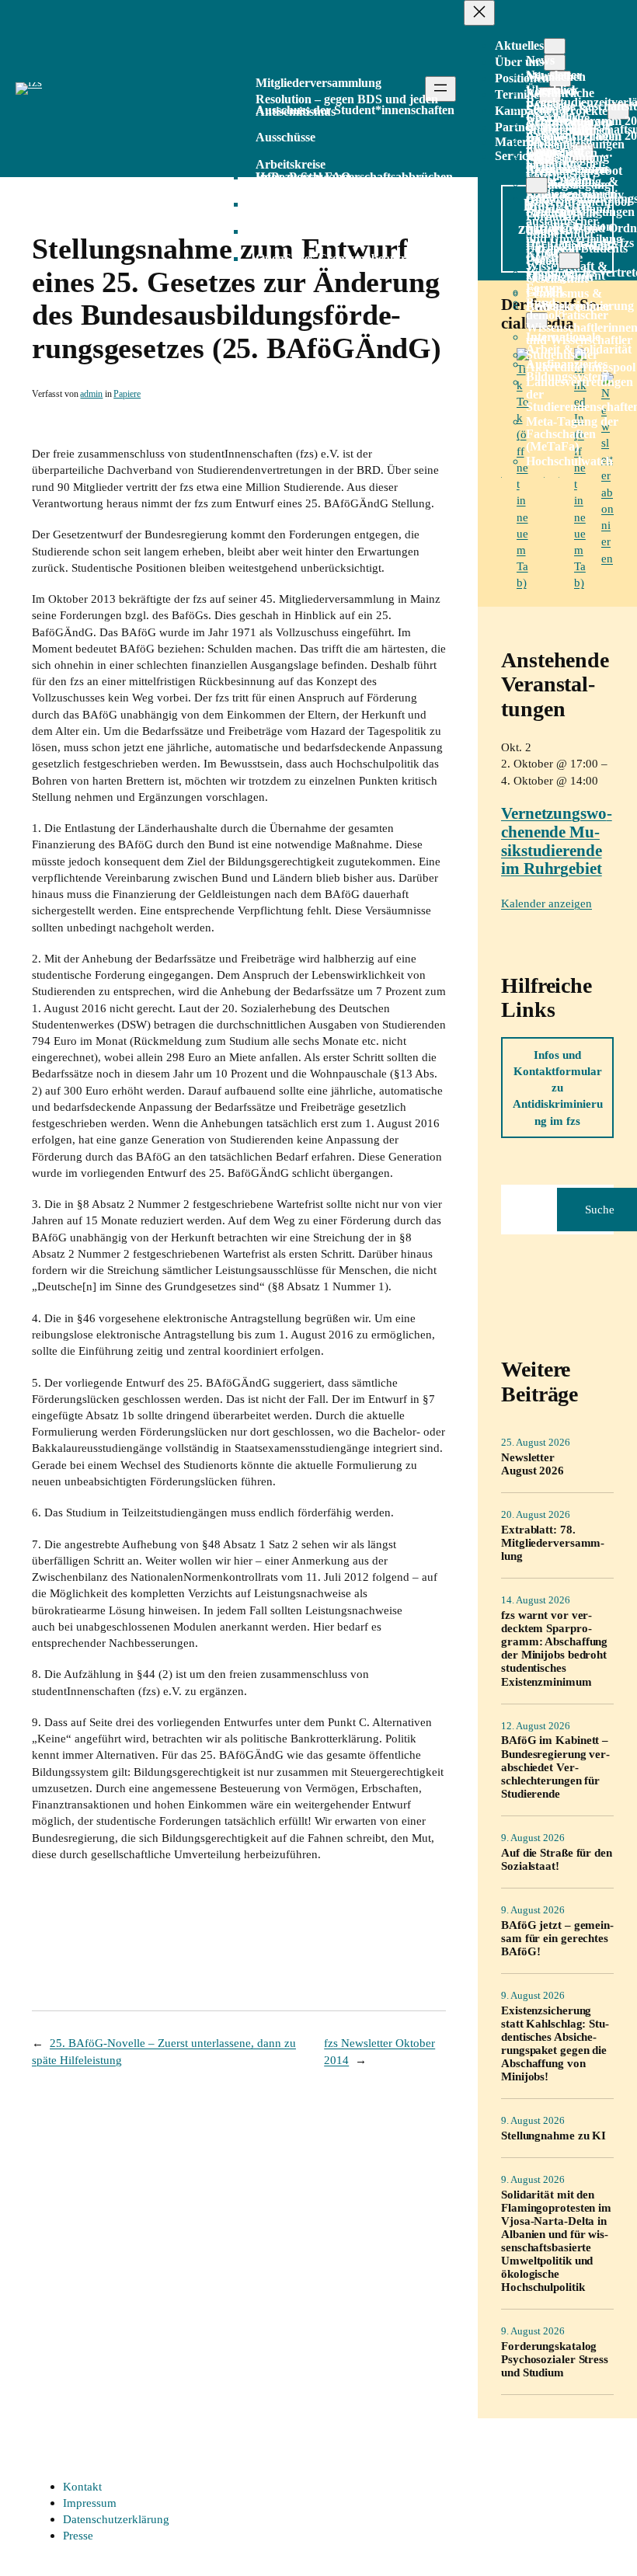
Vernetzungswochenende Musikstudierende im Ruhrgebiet (557, 841)
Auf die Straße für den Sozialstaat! (557, 1859)
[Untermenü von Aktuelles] (555, 46)
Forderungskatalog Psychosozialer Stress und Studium (555, 2359)
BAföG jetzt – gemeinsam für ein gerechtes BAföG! (557, 1938)
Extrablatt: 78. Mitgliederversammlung (553, 1542)
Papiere (127, 394)
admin (91, 394)
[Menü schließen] (479, 13)
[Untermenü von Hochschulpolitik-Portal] (569, 261)
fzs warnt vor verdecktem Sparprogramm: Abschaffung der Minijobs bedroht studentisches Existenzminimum (554, 1648)
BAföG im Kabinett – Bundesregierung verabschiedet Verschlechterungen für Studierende (555, 1766)
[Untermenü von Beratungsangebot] (537, 185)
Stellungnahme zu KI (553, 2135)
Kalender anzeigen (546, 903)
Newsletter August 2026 (533, 1464)
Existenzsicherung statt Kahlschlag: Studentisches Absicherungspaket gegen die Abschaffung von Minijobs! (555, 2043)
